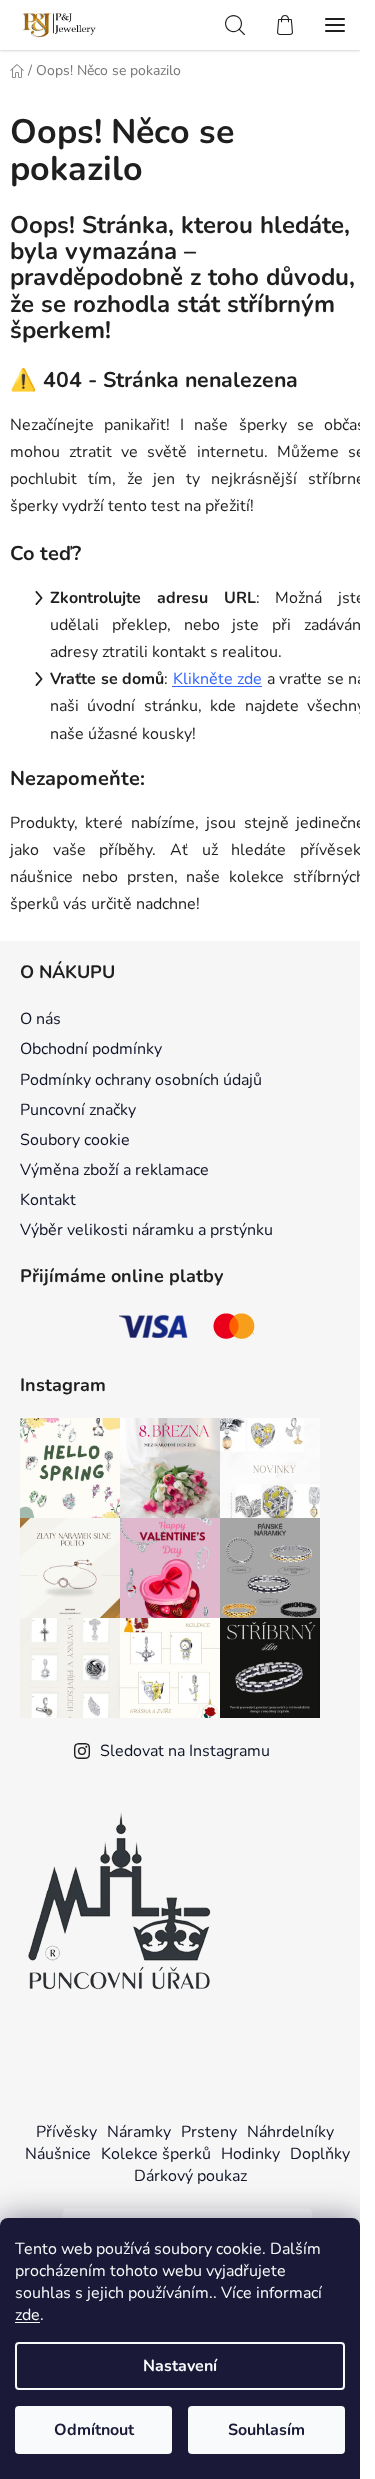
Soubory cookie (75, 1140)
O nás (40, 1019)
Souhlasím (266, 2430)
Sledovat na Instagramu (185, 1751)
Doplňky (320, 2154)
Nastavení (180, 2366)
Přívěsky (66, 2132)
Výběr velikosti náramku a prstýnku (146, 1230)
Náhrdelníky (290, 2132)
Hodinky (250, 2154)
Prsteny (209, 2132)
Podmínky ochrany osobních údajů (141, 1080)
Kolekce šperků (156, 2154)
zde (27, 2315)
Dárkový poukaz (190, 2176)
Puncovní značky (78, 1110)
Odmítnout (94, 2430)
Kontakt (48, 1200)
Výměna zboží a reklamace (114, 1170)
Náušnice (58, 2154)
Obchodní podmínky (91, 1049)
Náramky (139, 2132)
